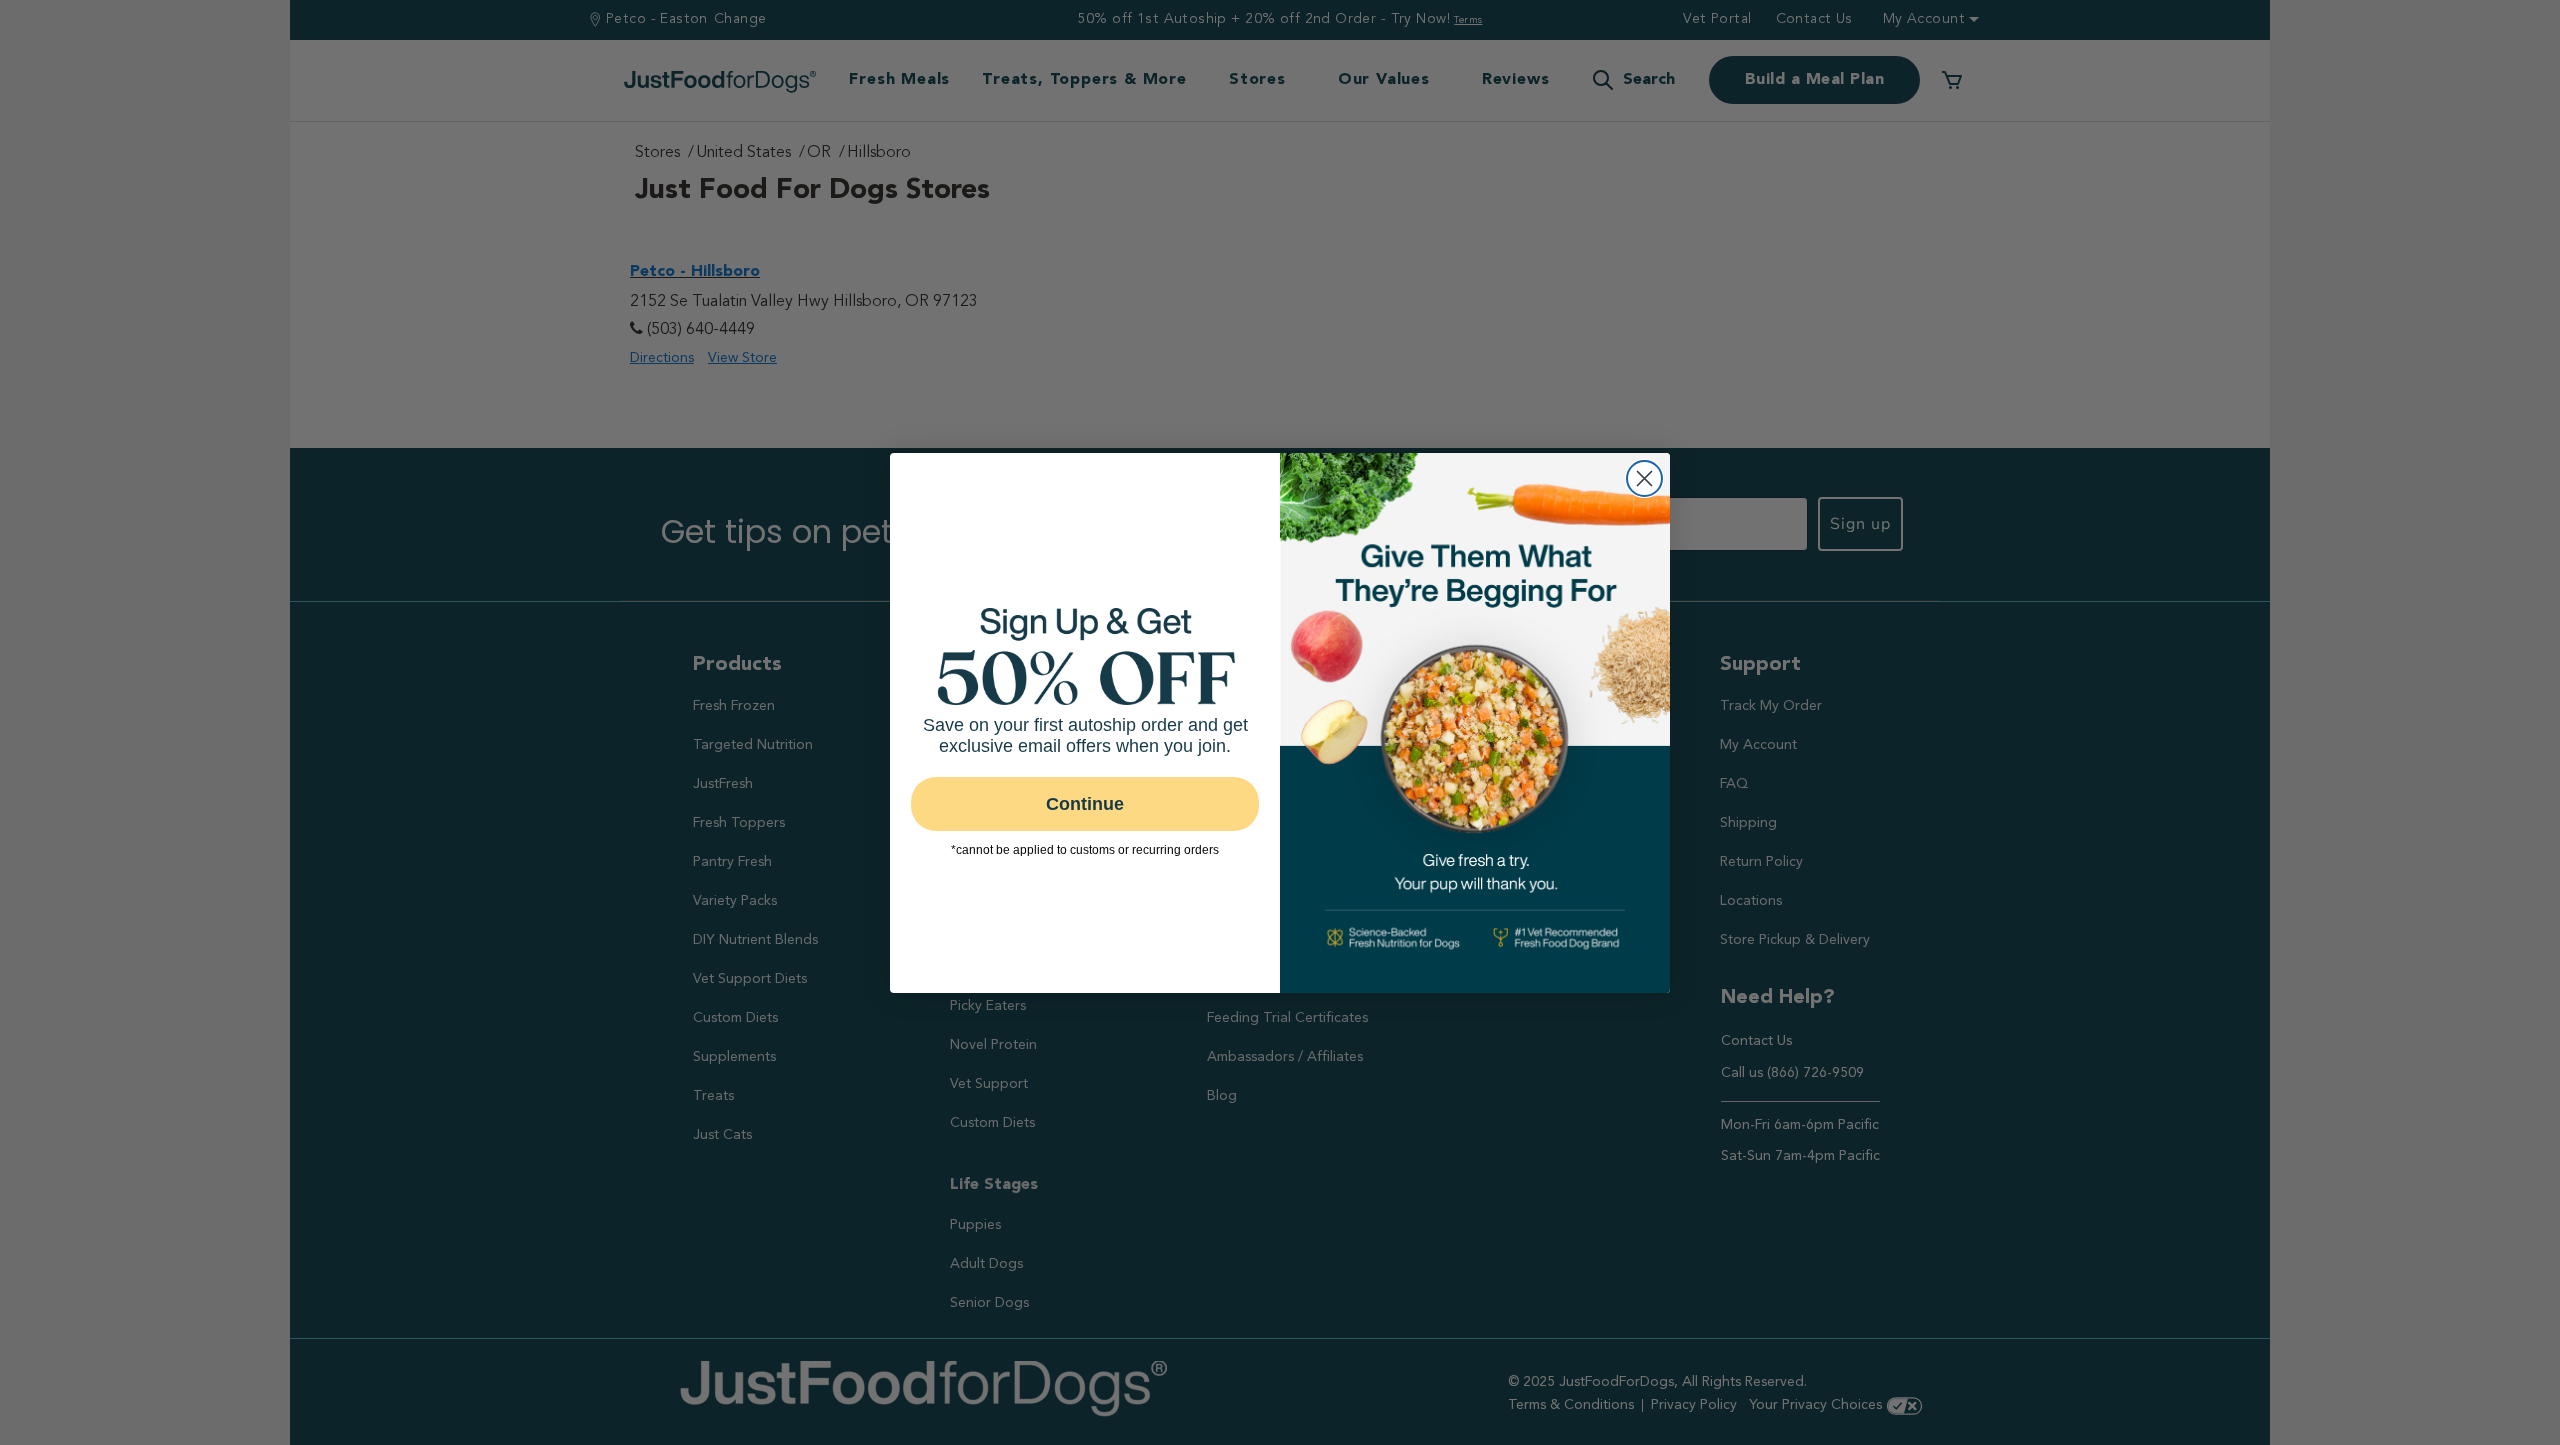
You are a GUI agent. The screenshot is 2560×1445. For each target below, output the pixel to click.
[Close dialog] (1644, 478)
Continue (1085, 804)
